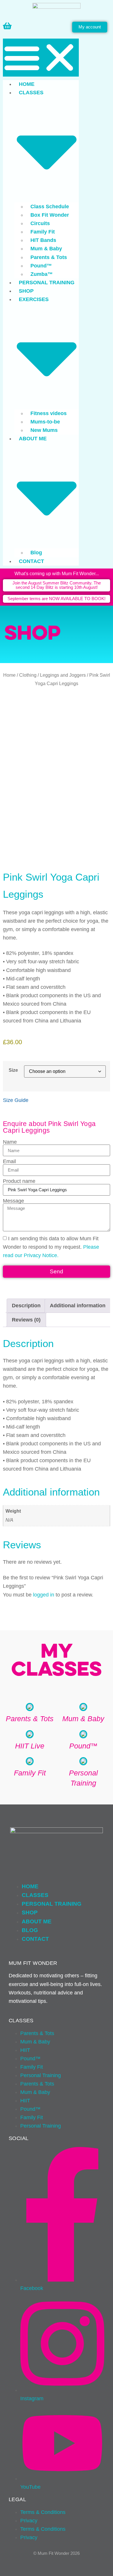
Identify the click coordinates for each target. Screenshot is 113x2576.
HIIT (25, 2050)
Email (9, 1162)
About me (37, 1921)
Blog (36, 553)
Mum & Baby (46, 249)
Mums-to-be (45, 422)
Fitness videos (49, 413)
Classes (35, 1895)
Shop (26, 291)
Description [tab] (26, 1306)
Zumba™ (42, 274)
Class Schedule (50, 207)
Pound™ (41, 266)
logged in (44, 1595)
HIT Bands (43, 240)
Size (13, 1070)
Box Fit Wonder (50, 215)
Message (13, 1201)
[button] (41, 58)
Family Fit (43, 232)
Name (10, 1142)
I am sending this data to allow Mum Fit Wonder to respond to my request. (51, 1247)
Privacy (29, 2521)
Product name (19, 1181)
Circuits (40, 223)
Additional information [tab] (78, 1306)
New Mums (44, 430)
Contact (31, 561)
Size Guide (16, 1100)
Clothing (28, 675)
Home (27, 84)
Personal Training (47, 283)
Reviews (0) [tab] (26, 1320)
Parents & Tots (49, 257)
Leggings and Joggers (63, 675)
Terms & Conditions (43, 2512)
